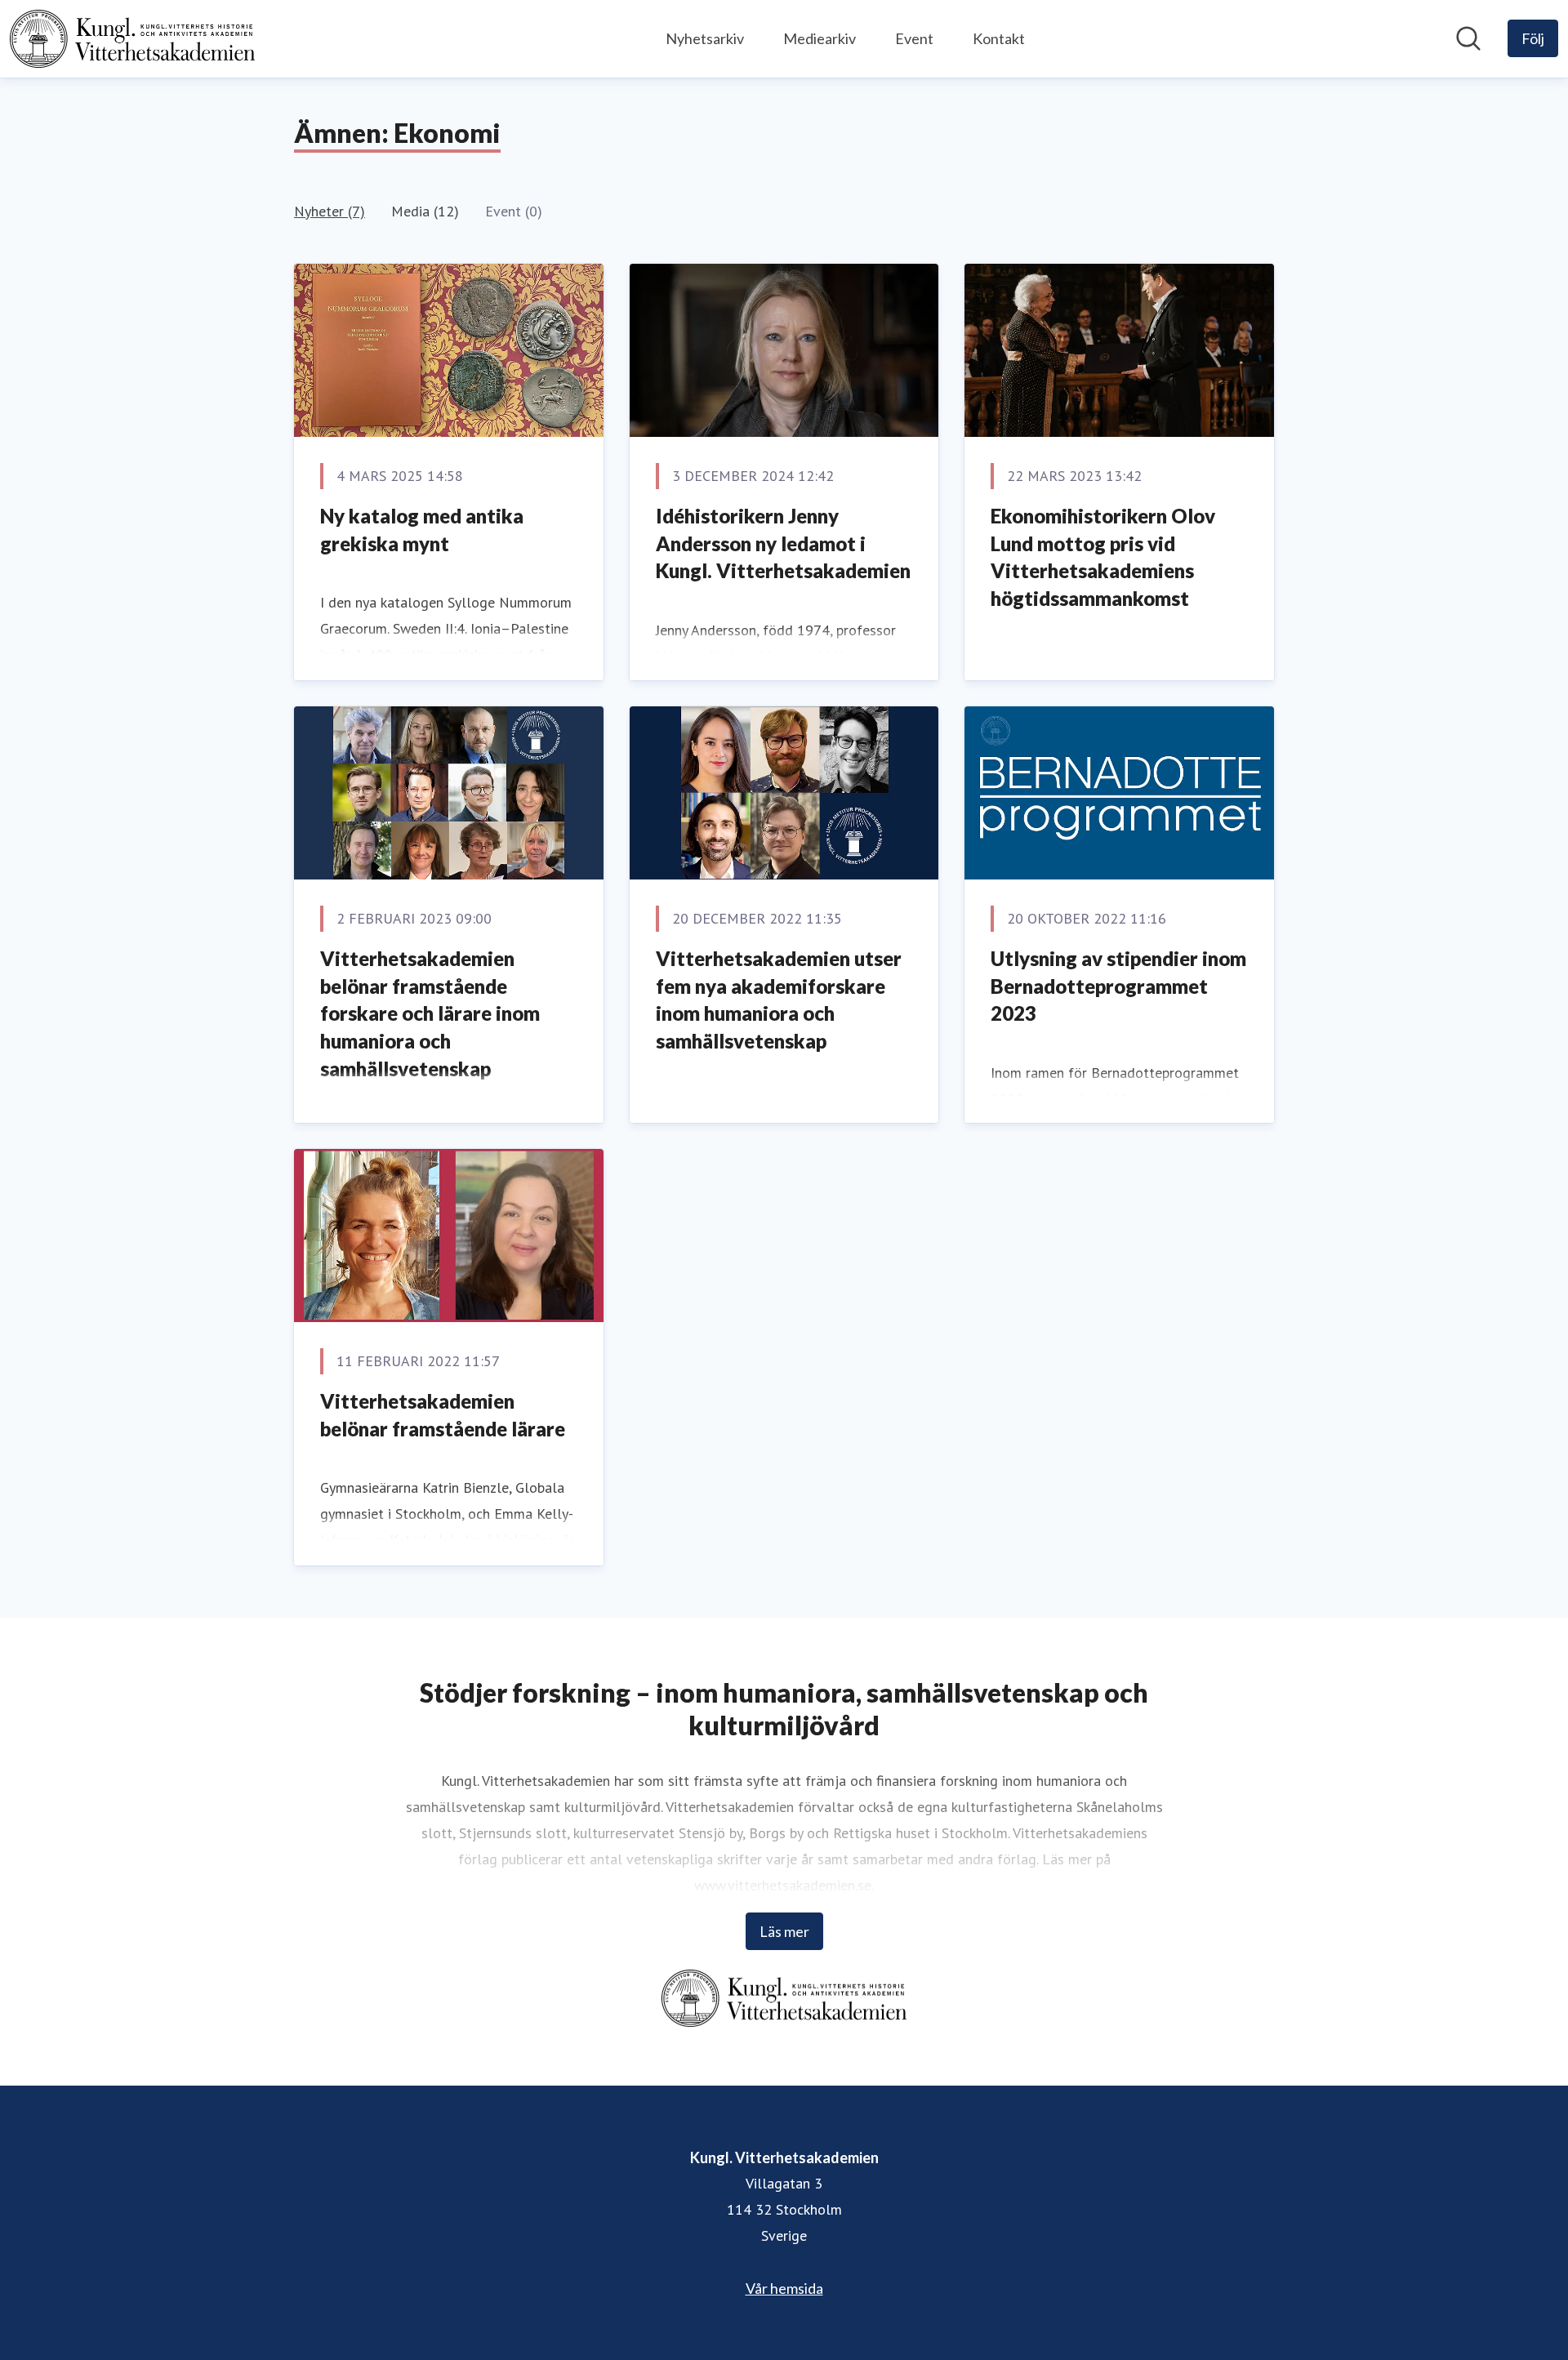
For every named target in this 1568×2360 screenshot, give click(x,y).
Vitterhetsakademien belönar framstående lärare (443, 1415)
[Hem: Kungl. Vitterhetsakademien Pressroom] (132, 39)
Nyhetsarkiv (705, 38)
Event (914, 38)
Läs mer (784, 1931)
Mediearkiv (820, 38)
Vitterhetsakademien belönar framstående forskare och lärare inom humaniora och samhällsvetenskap (430, 1013)
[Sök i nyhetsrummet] (1468, 38)
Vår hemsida (784, 2288)
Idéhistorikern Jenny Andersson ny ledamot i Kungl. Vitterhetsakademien (783, 543)
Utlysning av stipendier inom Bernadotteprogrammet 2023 (1118, 986)
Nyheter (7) (330, 211)
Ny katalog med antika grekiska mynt (422, 530)
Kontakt (999, 38)
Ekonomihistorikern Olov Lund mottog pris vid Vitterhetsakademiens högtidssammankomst (1103, 557)
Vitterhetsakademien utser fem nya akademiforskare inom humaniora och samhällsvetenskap (779, 1000)
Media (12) (425, 211)
